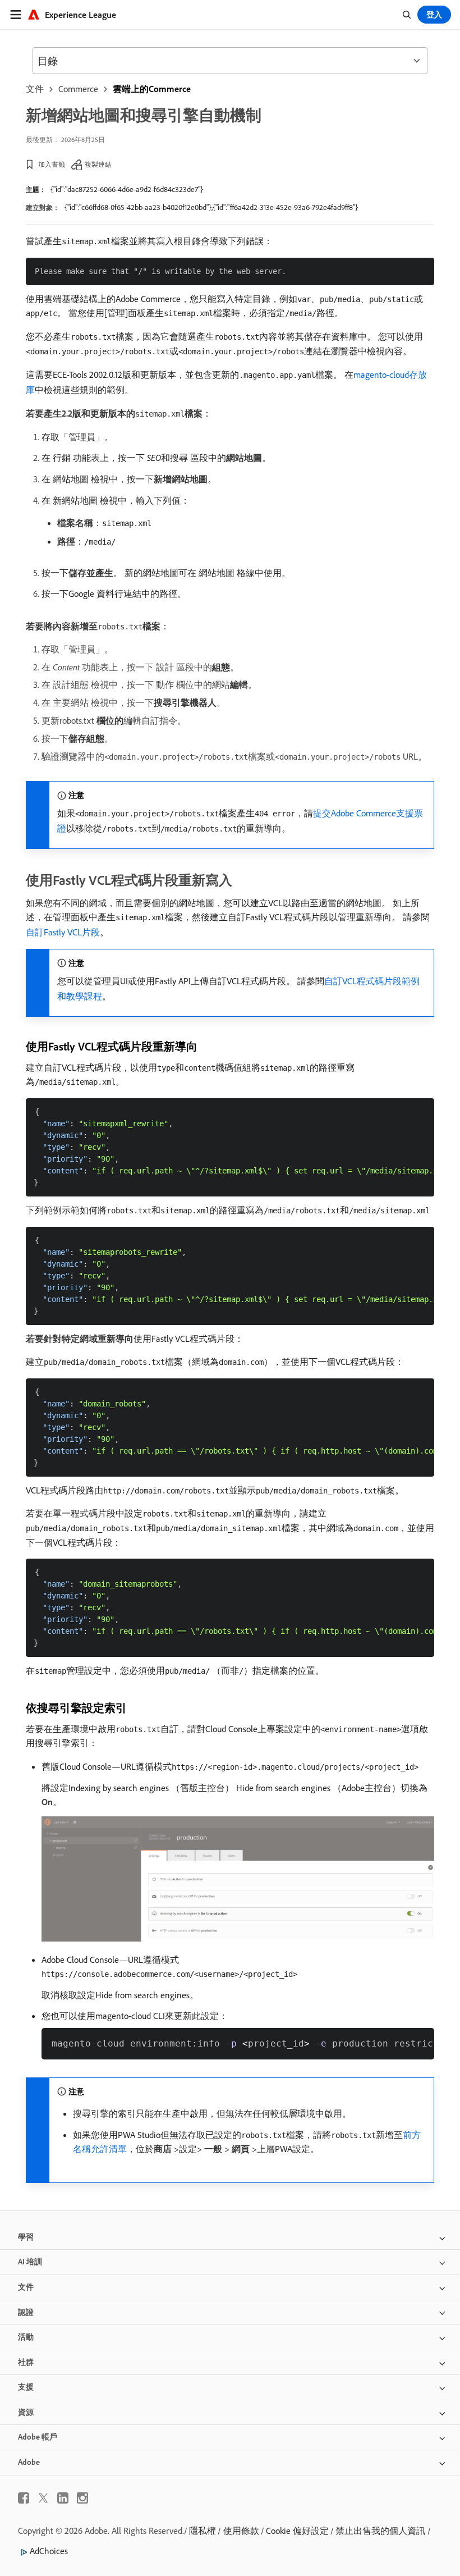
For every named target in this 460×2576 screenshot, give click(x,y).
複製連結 (98, 164)
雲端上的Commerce (152, 89)
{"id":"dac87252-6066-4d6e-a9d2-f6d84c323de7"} (127, 189)
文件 (35, 89)
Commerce (78, 89)
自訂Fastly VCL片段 (63, 932)
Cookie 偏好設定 (297, 2531)
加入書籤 (52, 164)
